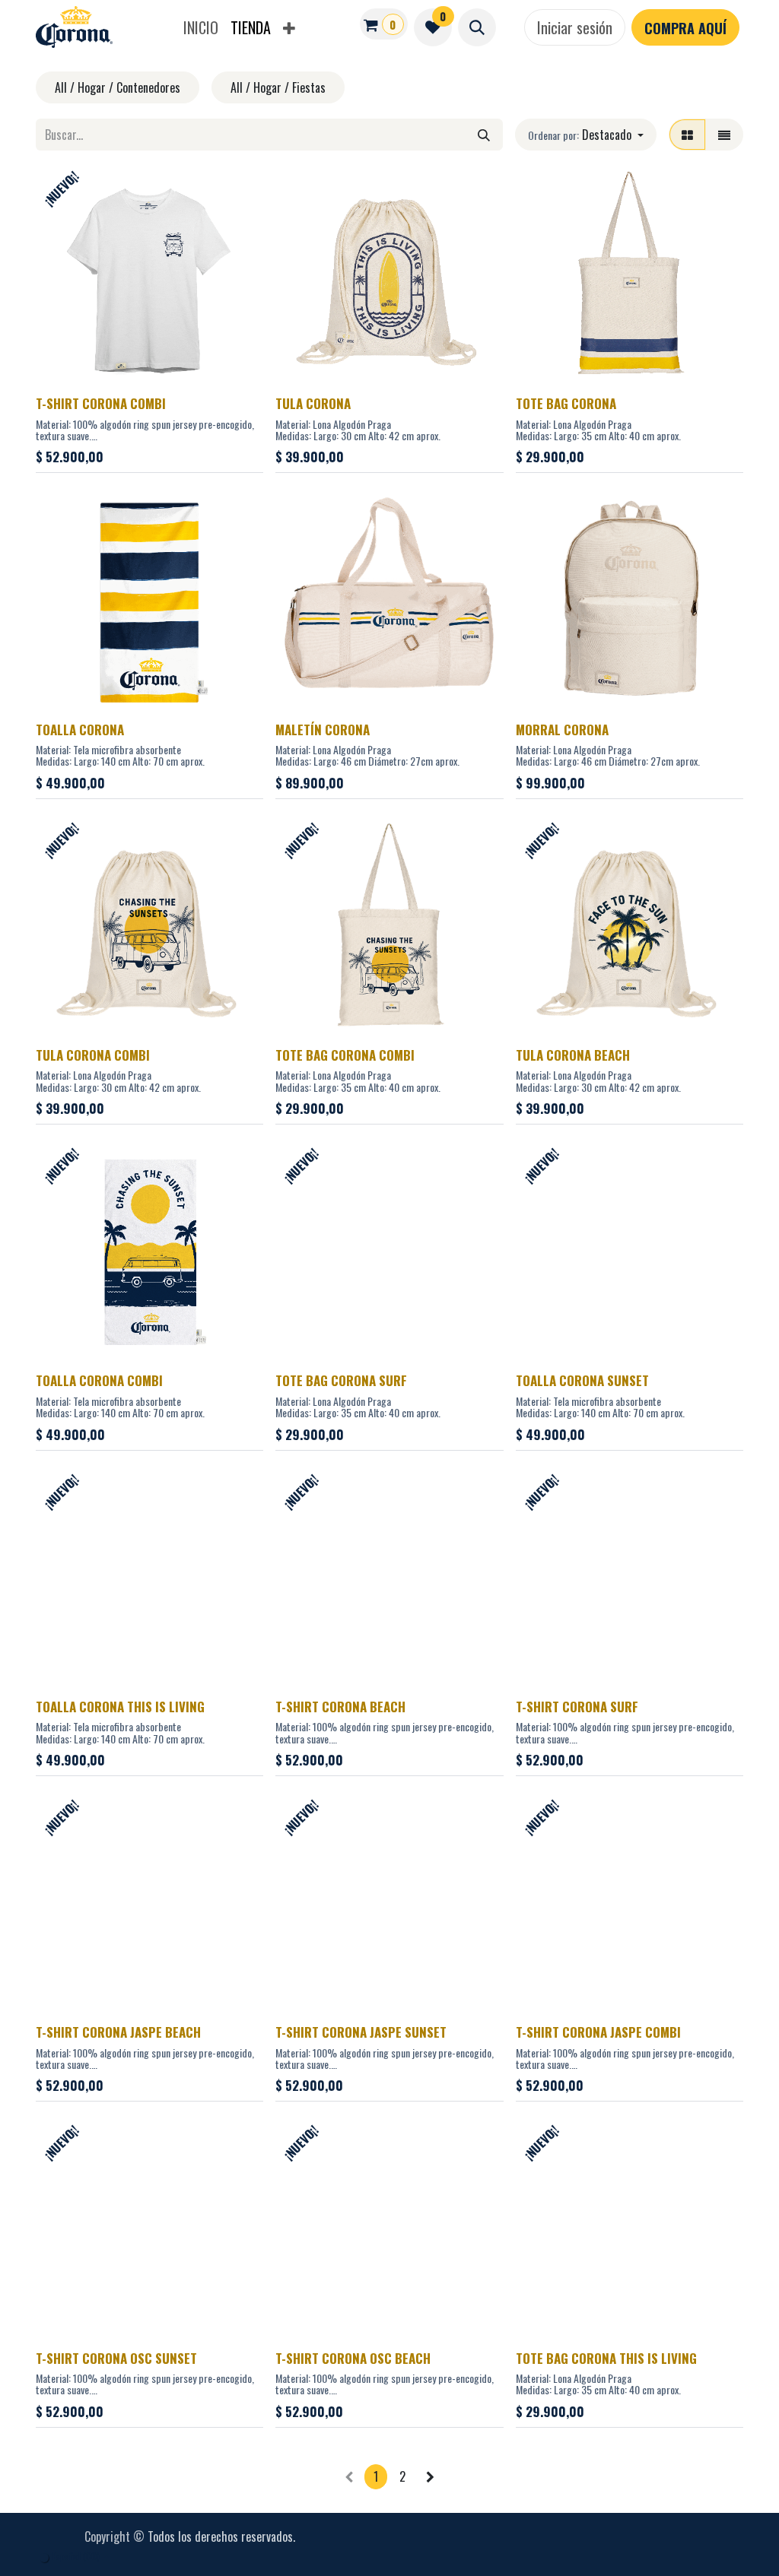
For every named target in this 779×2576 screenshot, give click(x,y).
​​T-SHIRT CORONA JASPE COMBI (598, 2032)
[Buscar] (484, 135)
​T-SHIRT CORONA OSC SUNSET (116, 2358)
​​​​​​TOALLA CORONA (80, 730)
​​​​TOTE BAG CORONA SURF (341, 1380)
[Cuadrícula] (687, 135)
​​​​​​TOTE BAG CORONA (566, 403)
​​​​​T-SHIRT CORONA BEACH (340, 1707)
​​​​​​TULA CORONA (313, 403)
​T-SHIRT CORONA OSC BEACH (353, 2358)
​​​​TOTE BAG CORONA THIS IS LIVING (606, 2358)
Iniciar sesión (575, 27)
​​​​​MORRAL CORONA (562, 730)
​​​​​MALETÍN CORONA (323, 730)
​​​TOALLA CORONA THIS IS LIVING (120, 1707)
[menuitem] (201, 27)
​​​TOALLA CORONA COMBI (99, 1380)
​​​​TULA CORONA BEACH (573, 1055)
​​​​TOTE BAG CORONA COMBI (345, 1055)
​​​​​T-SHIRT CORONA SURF (577, 1707)
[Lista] (724, 135)
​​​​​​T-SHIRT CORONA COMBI (101, 403)
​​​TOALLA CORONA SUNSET (582, 1380)
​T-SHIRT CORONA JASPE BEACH (118, 2032)
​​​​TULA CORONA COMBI (93, 1055)
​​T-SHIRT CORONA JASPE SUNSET (361, 2032)
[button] (477, 27)
